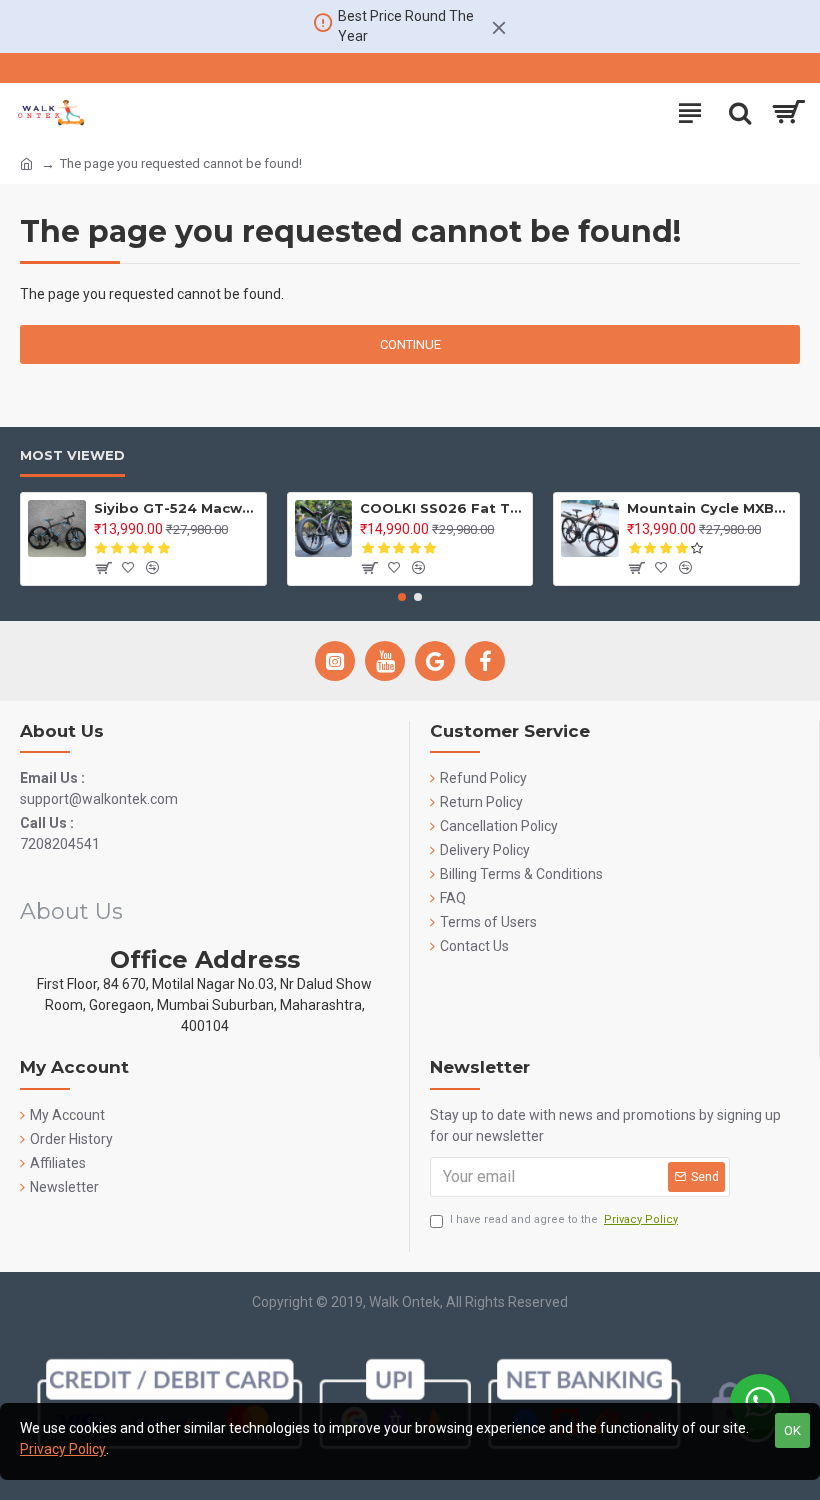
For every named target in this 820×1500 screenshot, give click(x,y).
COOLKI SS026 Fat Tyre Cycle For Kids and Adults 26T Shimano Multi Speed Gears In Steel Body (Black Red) (442, 508)
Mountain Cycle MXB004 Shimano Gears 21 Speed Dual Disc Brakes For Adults (709, 508)
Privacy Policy (63, 1449)
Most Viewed (72, 455)
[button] (402, 597)
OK (792, 1430)
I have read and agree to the (564, 1219)
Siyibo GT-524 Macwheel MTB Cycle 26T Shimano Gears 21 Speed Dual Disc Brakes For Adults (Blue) (176, 508)
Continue (410, 344)
